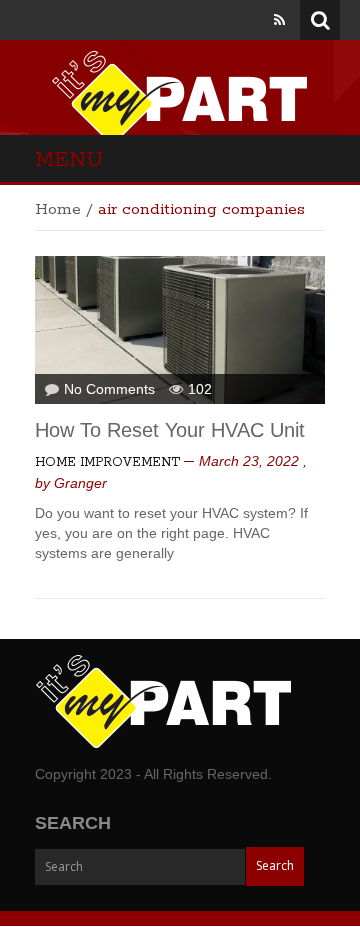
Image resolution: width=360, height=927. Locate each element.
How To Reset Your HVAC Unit (170, 430)
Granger (80, 483)
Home (58, 209)
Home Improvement (107, 462)
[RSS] (279, 20)
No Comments (109, 389)
